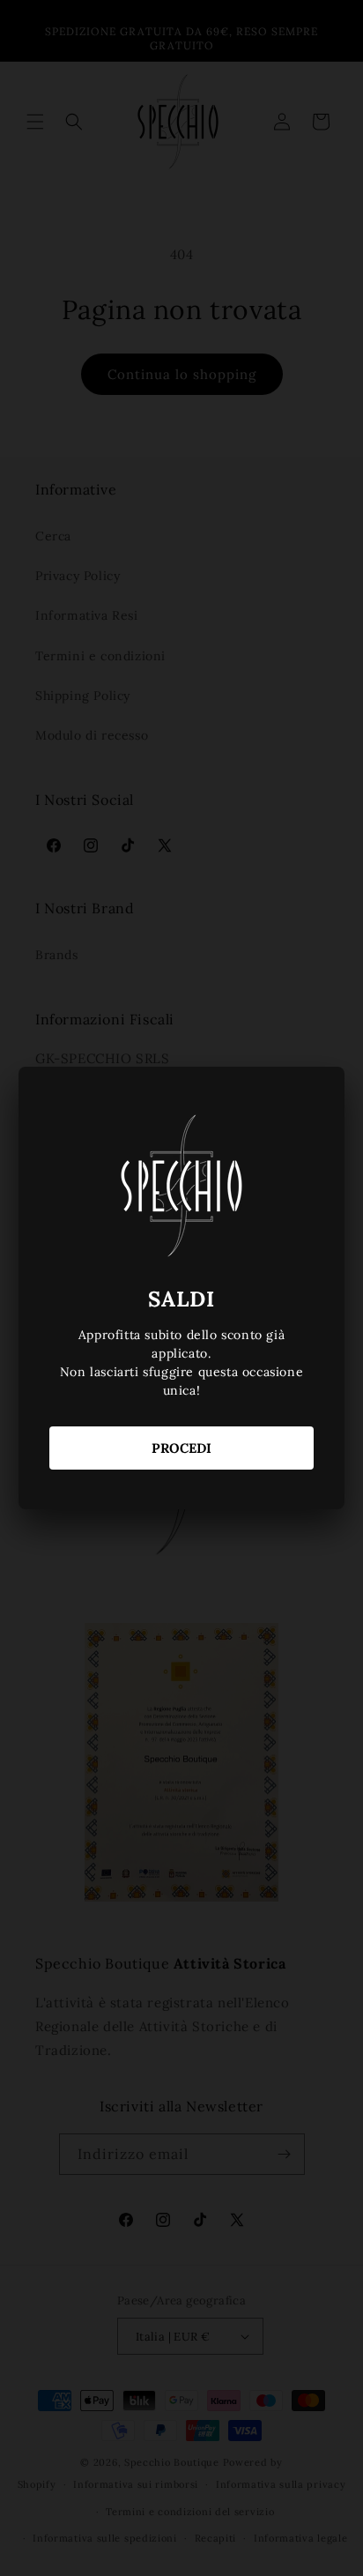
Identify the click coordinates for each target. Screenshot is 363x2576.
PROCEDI (181, 1448)
